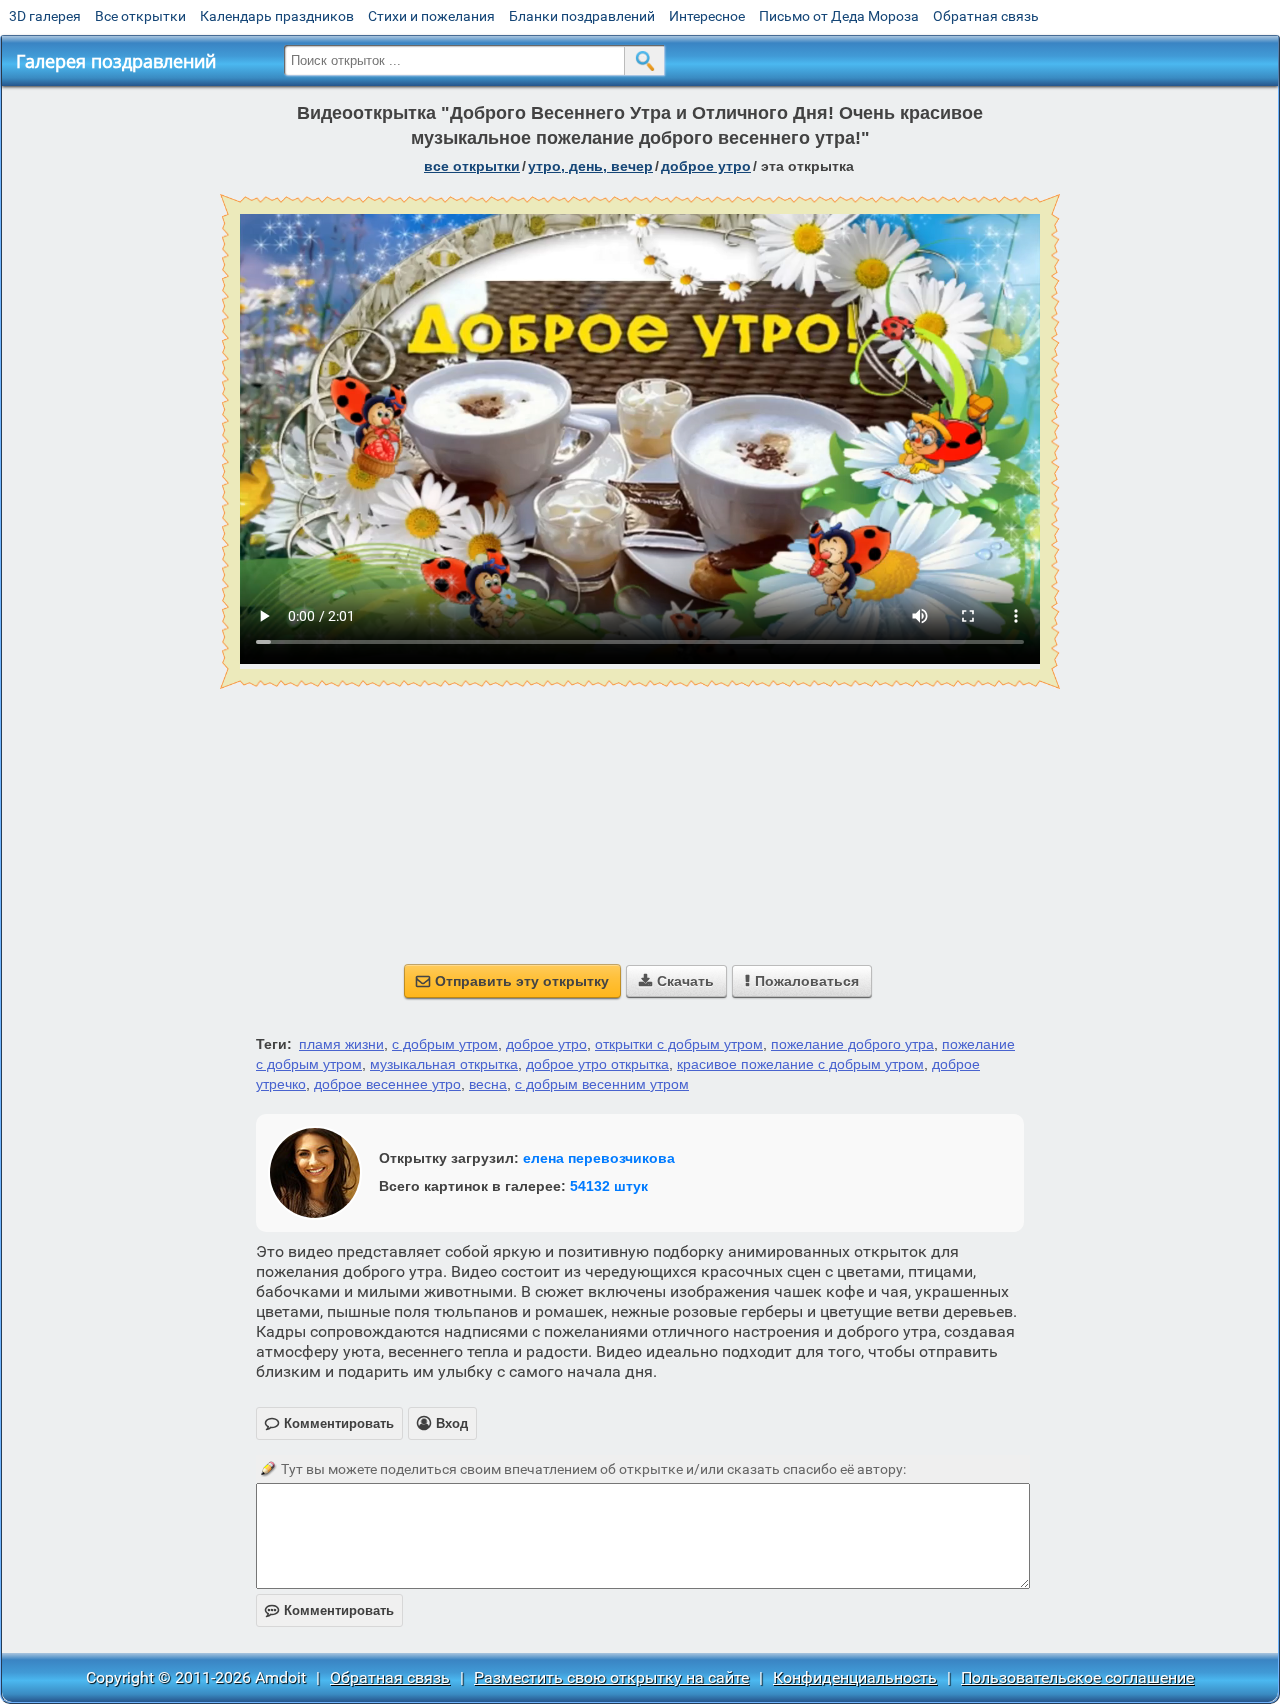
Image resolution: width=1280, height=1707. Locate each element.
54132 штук (609, 1186)
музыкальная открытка (444, 1064)
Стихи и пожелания (431, 16)
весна (488, 1084)
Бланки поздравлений (582, 16)
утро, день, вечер (590, 166)
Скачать (676, 981)
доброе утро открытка (597, 1064)
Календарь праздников (277, 16)
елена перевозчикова (599, 1158)
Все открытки (140, 16)
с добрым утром (445, 1044)
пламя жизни (341, 1044)
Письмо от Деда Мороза (839, 16)
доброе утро (706, 166)
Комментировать (329, 1610)
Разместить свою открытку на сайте (611, 1677)
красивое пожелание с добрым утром (800, 1064)
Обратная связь (986, 16)
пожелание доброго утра (852, 1044)
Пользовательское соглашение (1077, 1677)
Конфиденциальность (855, 1677)
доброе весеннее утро (387, 1084)
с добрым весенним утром (602, 1084)
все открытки (472, 166)
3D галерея (45, 16)
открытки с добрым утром (679, 1044)
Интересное (707, 16)
